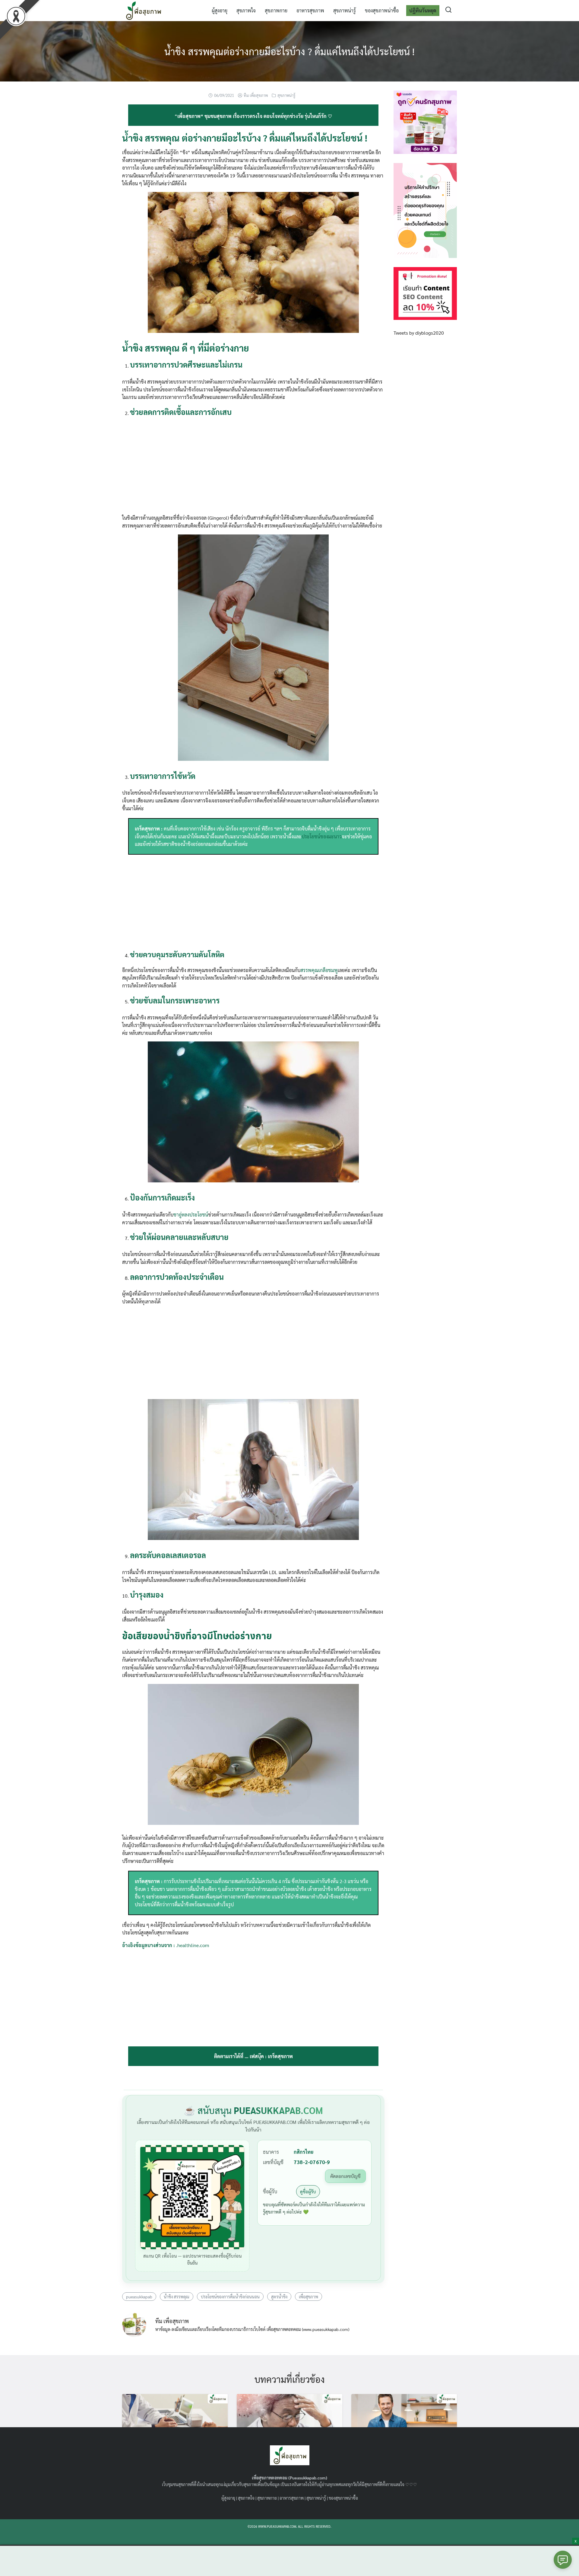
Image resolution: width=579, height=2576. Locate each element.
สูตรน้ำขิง (279, 2297)
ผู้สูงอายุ (220, 10)
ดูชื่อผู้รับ (308, 2191)
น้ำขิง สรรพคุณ (177, 2297)
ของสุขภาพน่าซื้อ (382, 10)
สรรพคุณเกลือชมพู (319, 970)
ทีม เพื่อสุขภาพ (256, 95)
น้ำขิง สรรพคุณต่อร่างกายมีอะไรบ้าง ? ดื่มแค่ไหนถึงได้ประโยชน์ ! (289, 51)
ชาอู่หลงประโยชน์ (191, 1215)
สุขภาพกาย (276, 10)
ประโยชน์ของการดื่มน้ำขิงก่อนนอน (230, 2297)
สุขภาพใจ (246, 10)
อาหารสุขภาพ (310, 10)
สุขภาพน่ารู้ (345, 10)
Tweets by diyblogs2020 (419, 333)
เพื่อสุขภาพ (308, 2297)
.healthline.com (193, 1945)
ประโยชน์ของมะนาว (322, 836)
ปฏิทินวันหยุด (423, 10)
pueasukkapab (139, 2297)
